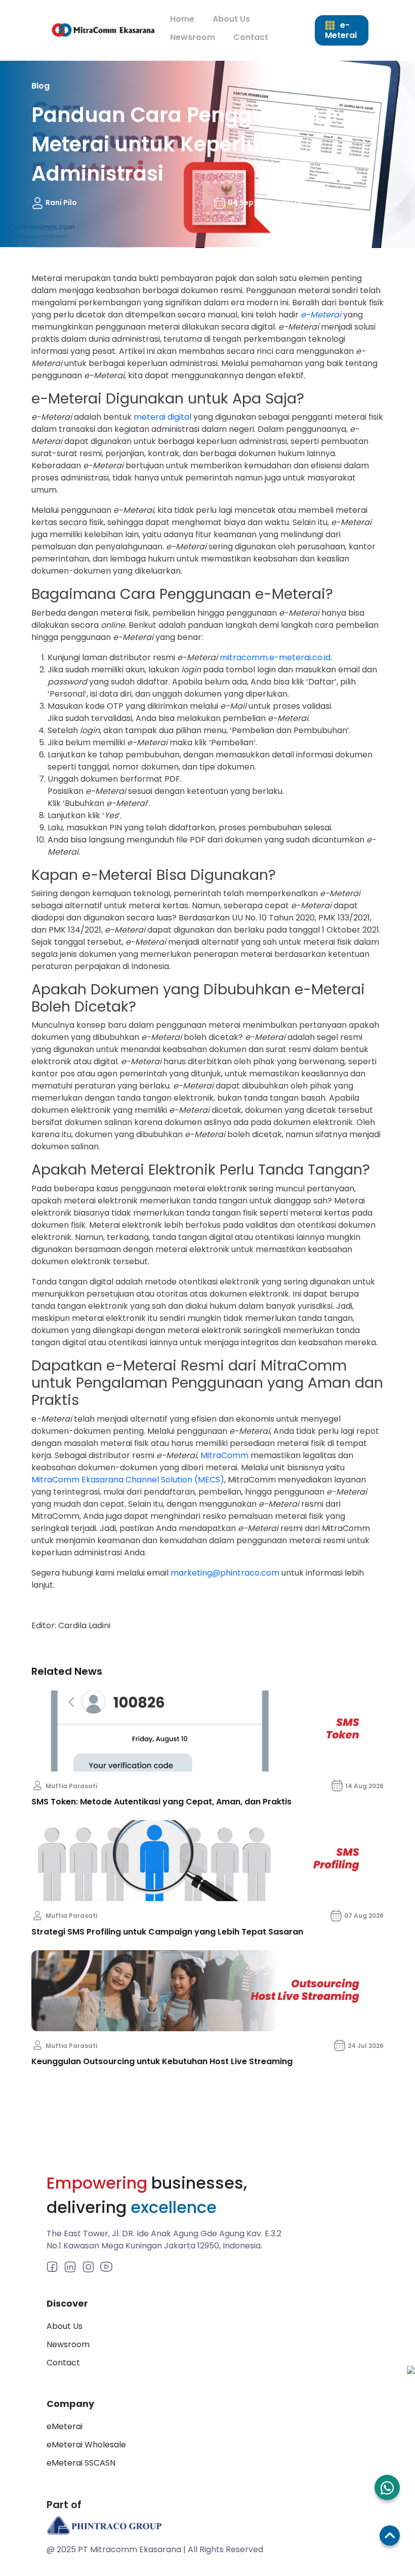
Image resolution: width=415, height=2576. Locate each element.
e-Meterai (341, 30)
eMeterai (65, 2426)
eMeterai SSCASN (81, 2463)
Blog (40, 86)
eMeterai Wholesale (86, 2445)
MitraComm (224, 1455)
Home (182, 19)
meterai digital (162, 417)
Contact (251, 37)
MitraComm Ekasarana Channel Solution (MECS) (128, 1480)
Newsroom (193, 37)
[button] (387, 2487)
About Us (231, 19)
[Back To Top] (390, 2535)
